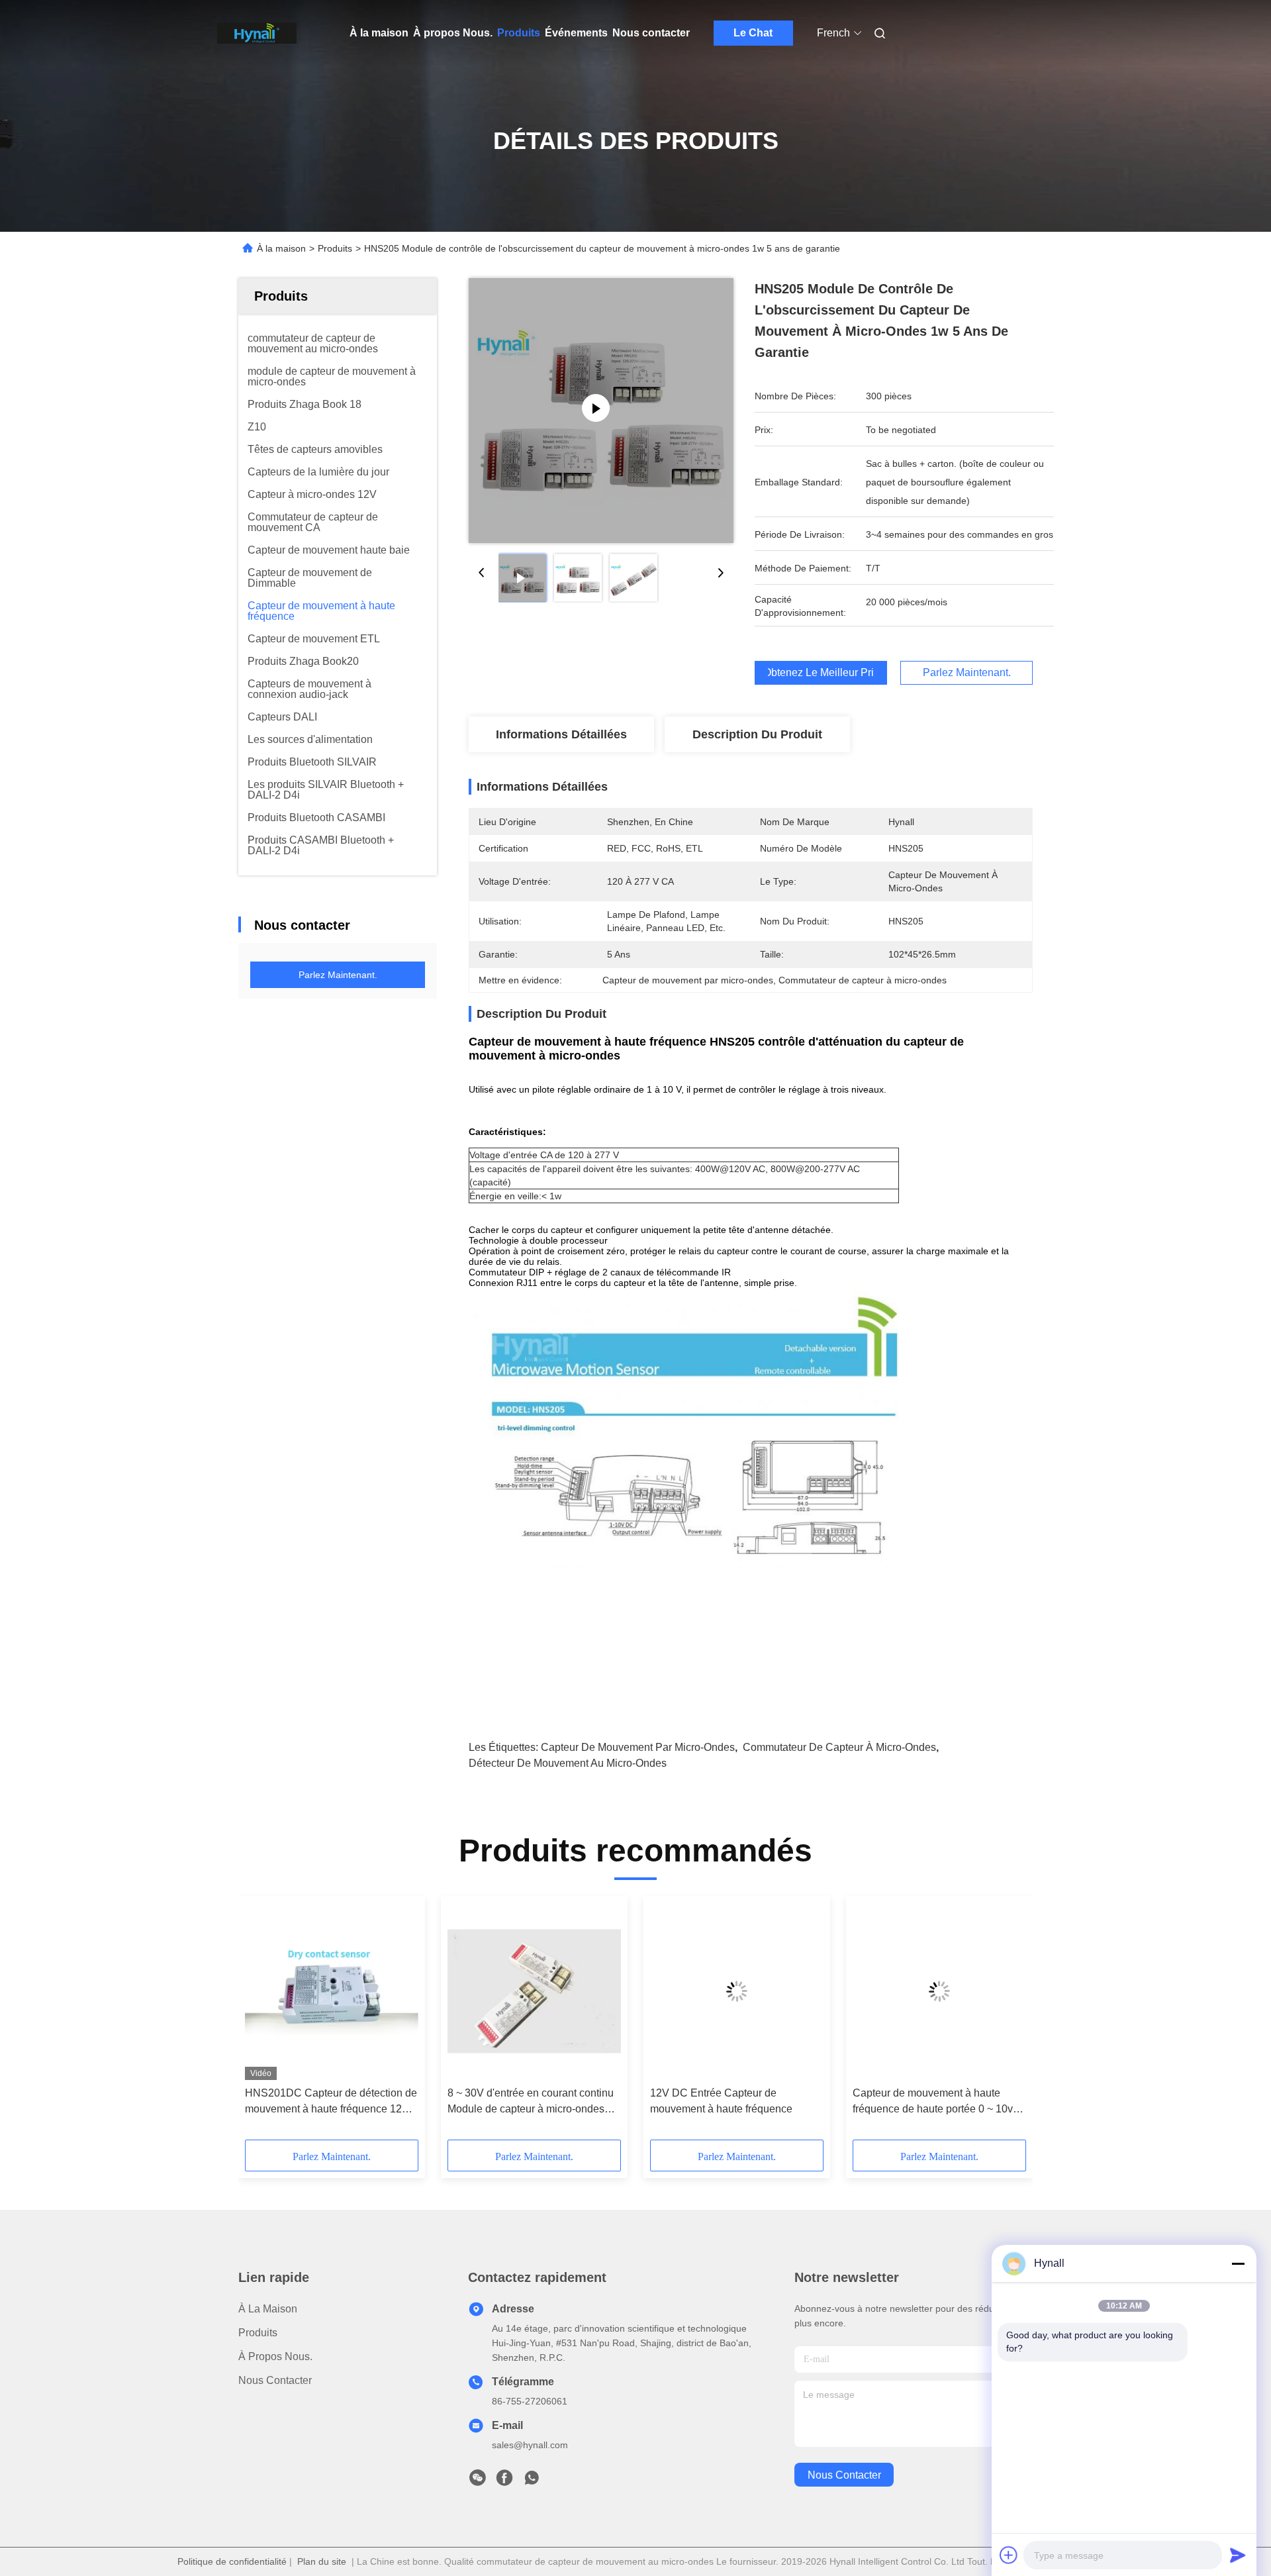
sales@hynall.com (530, 2445)
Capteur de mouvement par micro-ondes (638, 1747)
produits (258, 2333)
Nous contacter (651, 33)
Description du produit (757, 734)
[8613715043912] (532, 2481)
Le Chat (753, 33)
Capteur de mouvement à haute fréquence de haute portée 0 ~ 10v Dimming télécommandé (933, 2102)
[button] (262, 2022)
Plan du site (322, 2561)
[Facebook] (504, 2481)
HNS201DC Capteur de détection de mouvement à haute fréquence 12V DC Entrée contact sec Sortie (331, 2102)
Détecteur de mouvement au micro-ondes (568, 1763)
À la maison (379, 33)
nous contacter (844, 2475)
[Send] (1238, 2555)
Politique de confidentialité (232, 2561)
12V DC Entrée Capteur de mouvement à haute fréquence (721, 2101)
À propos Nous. (453, 33)
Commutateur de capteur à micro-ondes (839, 1747)
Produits (519, 33)
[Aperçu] (257, 33)
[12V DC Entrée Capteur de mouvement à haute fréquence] (737, 1991)
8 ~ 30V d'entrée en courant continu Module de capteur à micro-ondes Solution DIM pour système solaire (531, 2102)
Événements (576, 33)
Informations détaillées (561, 734)
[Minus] (1238, 2263)
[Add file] (1009, 2555)
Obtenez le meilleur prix (821, 673)
